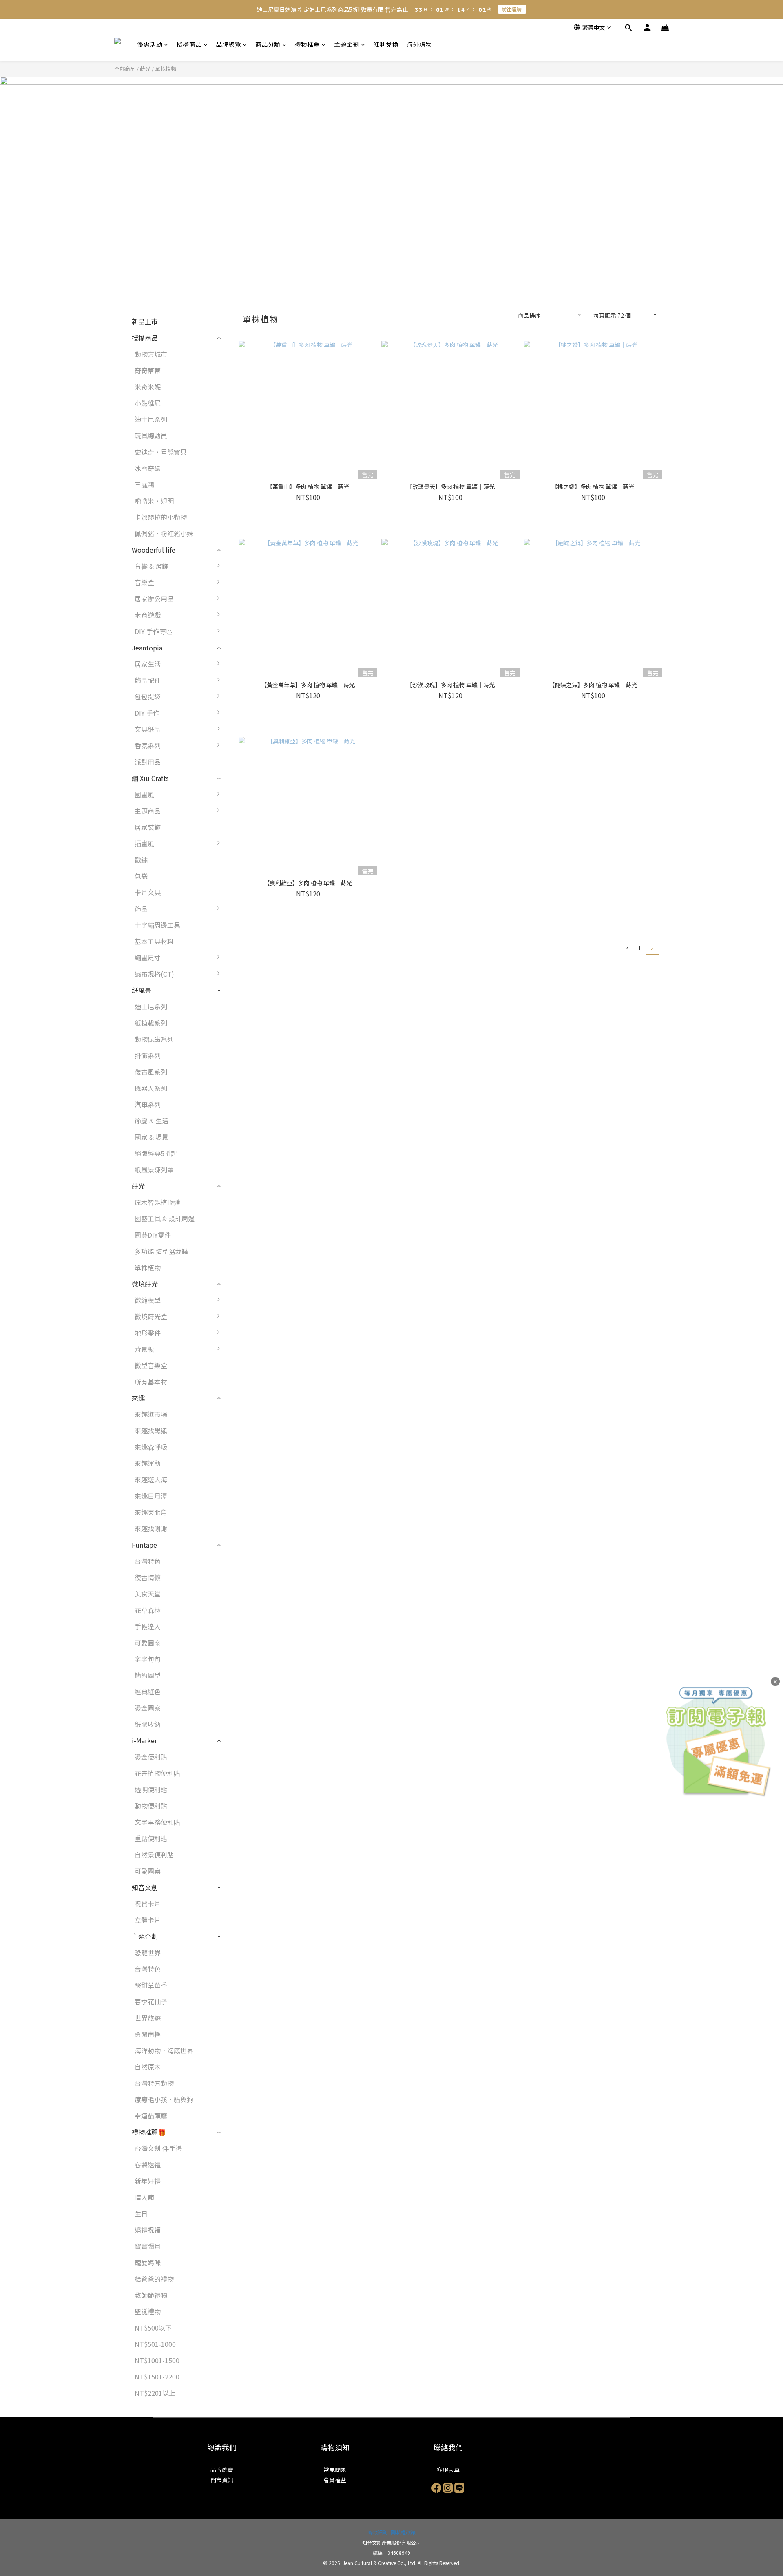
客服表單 (448, 2470)
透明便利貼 (151, 1789)
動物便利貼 (151, 1806)
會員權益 (335, 2480)
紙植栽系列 (151, 1023)
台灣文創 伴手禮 (158, 2148)
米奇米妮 (148, 387)
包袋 (141, 876)
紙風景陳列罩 (154, 1170)
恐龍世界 (148, 1952)
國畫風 (144, 794)
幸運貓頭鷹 (151, 2116)
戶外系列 (245, 1353)
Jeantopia (147, 648)
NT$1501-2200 (157, 2377)
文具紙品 (148, 729)
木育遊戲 (148, 615)
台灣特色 (148, 1561)
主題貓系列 (248, 1304)
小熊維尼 (148, 403)
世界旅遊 (148, 2018)
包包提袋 (148, 697)
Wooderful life (154, 550)
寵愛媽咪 (148, 2262)
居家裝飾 (148, 827)
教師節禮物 (151, 2295)
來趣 (138, 1398)
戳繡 (141, 860)
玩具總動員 (151, 436)
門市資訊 (222, 2480)
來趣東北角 (151, 1512)
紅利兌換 (386, 44)
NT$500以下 (153, 2328)
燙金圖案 (148, 1708)
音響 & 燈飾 (152, 566)
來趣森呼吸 (151, 1447)
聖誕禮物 (148, 2311)
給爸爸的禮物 (154, 2279)
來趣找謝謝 (151, 1528)
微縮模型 (148, 1300)
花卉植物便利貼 (157, 1773)
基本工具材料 (154, 941)
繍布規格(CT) (154, 974)
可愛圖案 (148, 1643)
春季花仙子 (151, 2001)
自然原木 (148, 2067)
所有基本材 (151, 1382)
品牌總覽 (228, 44)
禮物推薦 (307, 44)
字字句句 (148, 1659)
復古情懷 (148, 1577)
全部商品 (125, 69)
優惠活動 (150, 44)
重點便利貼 (151, 1838)
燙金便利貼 (151, 1757)
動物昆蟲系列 (154, 1039)
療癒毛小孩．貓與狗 (164, 2099)
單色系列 (245, 1369)
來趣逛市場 (151, 1414)
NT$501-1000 (155, 2344)
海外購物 (419, 44)
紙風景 (142, 990)
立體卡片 (148, 1920)
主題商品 (148, 811)
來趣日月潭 (151, 1496)
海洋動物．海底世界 (164, 2050)
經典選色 (148, 1692)
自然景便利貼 (154, 1855)
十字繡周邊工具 (157, 925)
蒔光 (145, 69)
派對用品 (148, 762)
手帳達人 (148, 1626)
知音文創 (145, 1887)
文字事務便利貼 (157, 1822)
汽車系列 (148, 1104)
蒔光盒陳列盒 (252, 1320)
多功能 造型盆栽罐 (161, 1251)
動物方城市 (151, 354)
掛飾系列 (148, 1055)
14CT (240, 994)
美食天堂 (148, 1594)
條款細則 (378, 2532)
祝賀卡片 (148, 1904)
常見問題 (335, 2470)
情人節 (144, 2197)
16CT (240, 1010)
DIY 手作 (147, 713)
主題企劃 (347, 44)
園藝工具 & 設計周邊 (165, 1218)
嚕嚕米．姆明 (154, 501)
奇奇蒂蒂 (148, 370)
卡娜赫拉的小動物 (161, 517)
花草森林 (148, 1610)
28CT (240, 1043)
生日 (141, 2213)
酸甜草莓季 (151, 1985)
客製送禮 (148, 2165)
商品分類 (268, 44)
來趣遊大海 (151, 1479)
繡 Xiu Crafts (150, 778)
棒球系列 (245, 1337)
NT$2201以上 (155, 2393)
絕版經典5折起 (156, 1153)
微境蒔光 (145, 1284)
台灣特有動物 (154, 2083)
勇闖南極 (148, 2034)
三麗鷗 (144, 484)
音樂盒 (144, 582)
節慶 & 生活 (152, 1121)
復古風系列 (151, 1072)
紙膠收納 (148, 1724)
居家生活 (148, 664)
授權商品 (189, 44)
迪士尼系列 (151, 419)
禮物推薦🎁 (149, 2132)
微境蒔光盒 (151, 1316)
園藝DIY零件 (153, 1235)
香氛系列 (148, 745)
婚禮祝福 (148, 2230)
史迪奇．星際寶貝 (161, 452)
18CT (240, 1027)
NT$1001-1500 (157, 2360)
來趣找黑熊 (151, 1431)
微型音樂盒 (151, 1365)
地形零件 (148, 1333)
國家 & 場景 (152, 1137)
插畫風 (144, 843)
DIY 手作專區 (154, 631)
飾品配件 (148, 680)
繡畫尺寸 (148, 957)
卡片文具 (148, 892)
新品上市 (145, 321)
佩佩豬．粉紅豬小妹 (164, 533)
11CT (240, 978)
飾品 (141, 909)
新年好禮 (148, 2181)
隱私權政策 (403, 2532)
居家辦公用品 (154, 599)
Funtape (144, 1545)
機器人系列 (151, 1088)
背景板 (144, 1349)
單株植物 (166, 69)
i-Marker (144, 1740)
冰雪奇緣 (148, 468)
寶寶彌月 (148, 2246)
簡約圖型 (148, 1675)
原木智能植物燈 (157, 1202)
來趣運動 (148, 1463)
